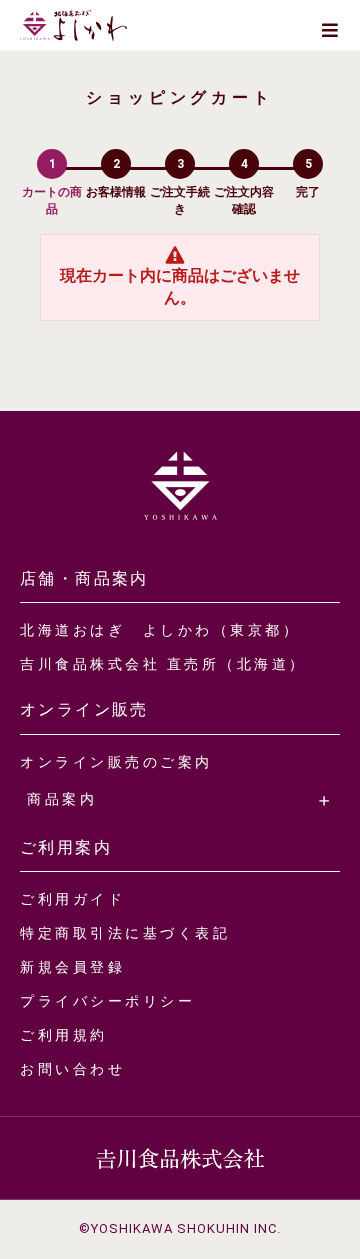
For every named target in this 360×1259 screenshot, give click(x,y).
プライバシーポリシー (107, 1001)
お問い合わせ (72, 1069)
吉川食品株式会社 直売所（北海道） (163, 664)
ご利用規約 (64, 1035)
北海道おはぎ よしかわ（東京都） (160, 630)
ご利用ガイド (72, 899)
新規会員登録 (72, 967)
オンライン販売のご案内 (116, 762)
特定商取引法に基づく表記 (125, 933)
